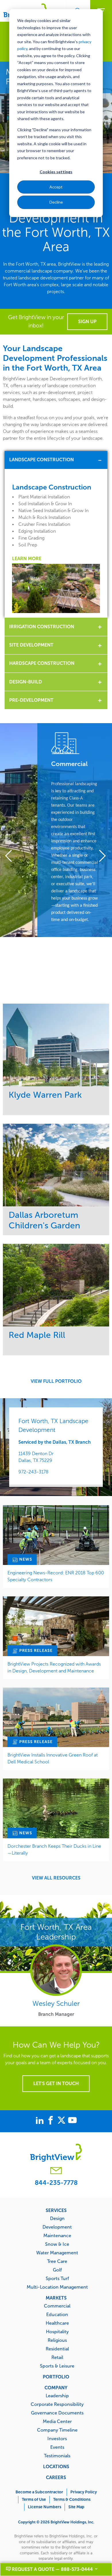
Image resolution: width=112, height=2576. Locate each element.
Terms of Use (34, 2500)
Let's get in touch (56, 2083)
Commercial (57, 2306)
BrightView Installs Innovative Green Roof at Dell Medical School (53, 1758)
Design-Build (26, 682)
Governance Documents (57, 2413)
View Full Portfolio (56, 1381)
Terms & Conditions (72, 2500)
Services (56, 2210)
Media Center (57, 2421)
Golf (57, 2270)
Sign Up (87, 322)
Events (57, 2447)
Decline (56, 202)
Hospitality (57, 2332)
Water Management (57, 2253)
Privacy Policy (84, 2492)
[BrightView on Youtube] (72, 2121)
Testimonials (57, 2456)
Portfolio (56, 2377)
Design (57, 2218)
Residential (57, 2349)
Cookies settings (56, 172)
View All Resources (56, 1878)
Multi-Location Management (57, 2287)
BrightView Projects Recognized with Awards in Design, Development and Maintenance (54, 1667)
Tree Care (57, 2261)
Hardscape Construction (42, 663)
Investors (57, 2438)
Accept (56, 187)
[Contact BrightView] (56, 2171)
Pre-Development (31, 700)
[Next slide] (100, 857)
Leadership (57, 2396)
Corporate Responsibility (57, 2404)
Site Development (31, 645)
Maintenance (57, 2235)
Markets (56, 2298)
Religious (57, 2340)
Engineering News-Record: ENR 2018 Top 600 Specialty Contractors (56, 1576)
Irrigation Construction (42, 627)
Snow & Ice (57, 2244)
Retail (57, 2357)
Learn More (27, 559)
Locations (56, 2466)
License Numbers (45, 2507)
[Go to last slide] (12, 857)
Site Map (76, 2507)
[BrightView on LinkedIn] (41, 2121)
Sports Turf (57, 2278)
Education (57, 2314)
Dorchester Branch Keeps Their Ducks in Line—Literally (54, 1850)
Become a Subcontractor (39, 2492)
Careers (56, 2477)
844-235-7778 (56, 2183)
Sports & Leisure (57, 2366)
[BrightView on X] (63, 2121)
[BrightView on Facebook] (52, 2121)
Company (56, 2388)
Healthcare (57, 2323)
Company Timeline (57, 2430)
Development (57, 2227)
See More (56, 1045)
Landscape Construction (41, 460)
